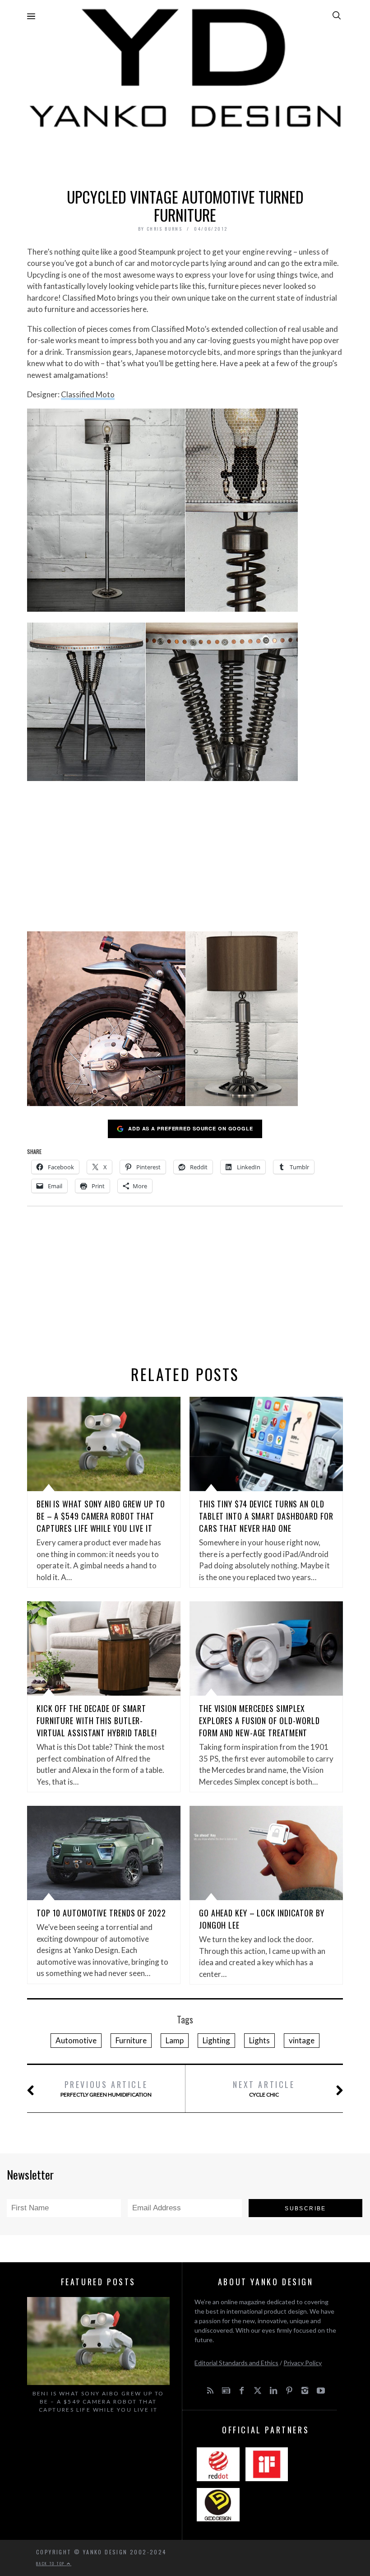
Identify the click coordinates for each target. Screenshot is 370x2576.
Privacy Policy (303, 2363)
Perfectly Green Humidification (106, 2088)
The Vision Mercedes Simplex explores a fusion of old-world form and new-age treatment (259, 1720)
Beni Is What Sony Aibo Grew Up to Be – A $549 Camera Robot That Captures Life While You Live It (101, 1516)
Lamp (175, 2040)
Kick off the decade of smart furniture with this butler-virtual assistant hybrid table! (97, 1720)
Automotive (76, 2040)
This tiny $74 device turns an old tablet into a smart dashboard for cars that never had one (266, 1516)
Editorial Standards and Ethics (236, 2363)
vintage (302, 2040)
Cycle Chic (264, 2088)
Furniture (131, 2040)
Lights (259, 2040)
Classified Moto (88, 394)
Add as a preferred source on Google (191, 1128)
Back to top (51, 2563)
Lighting (216, 2040)
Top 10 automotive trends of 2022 (101, 1913)
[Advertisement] (185, 156)
